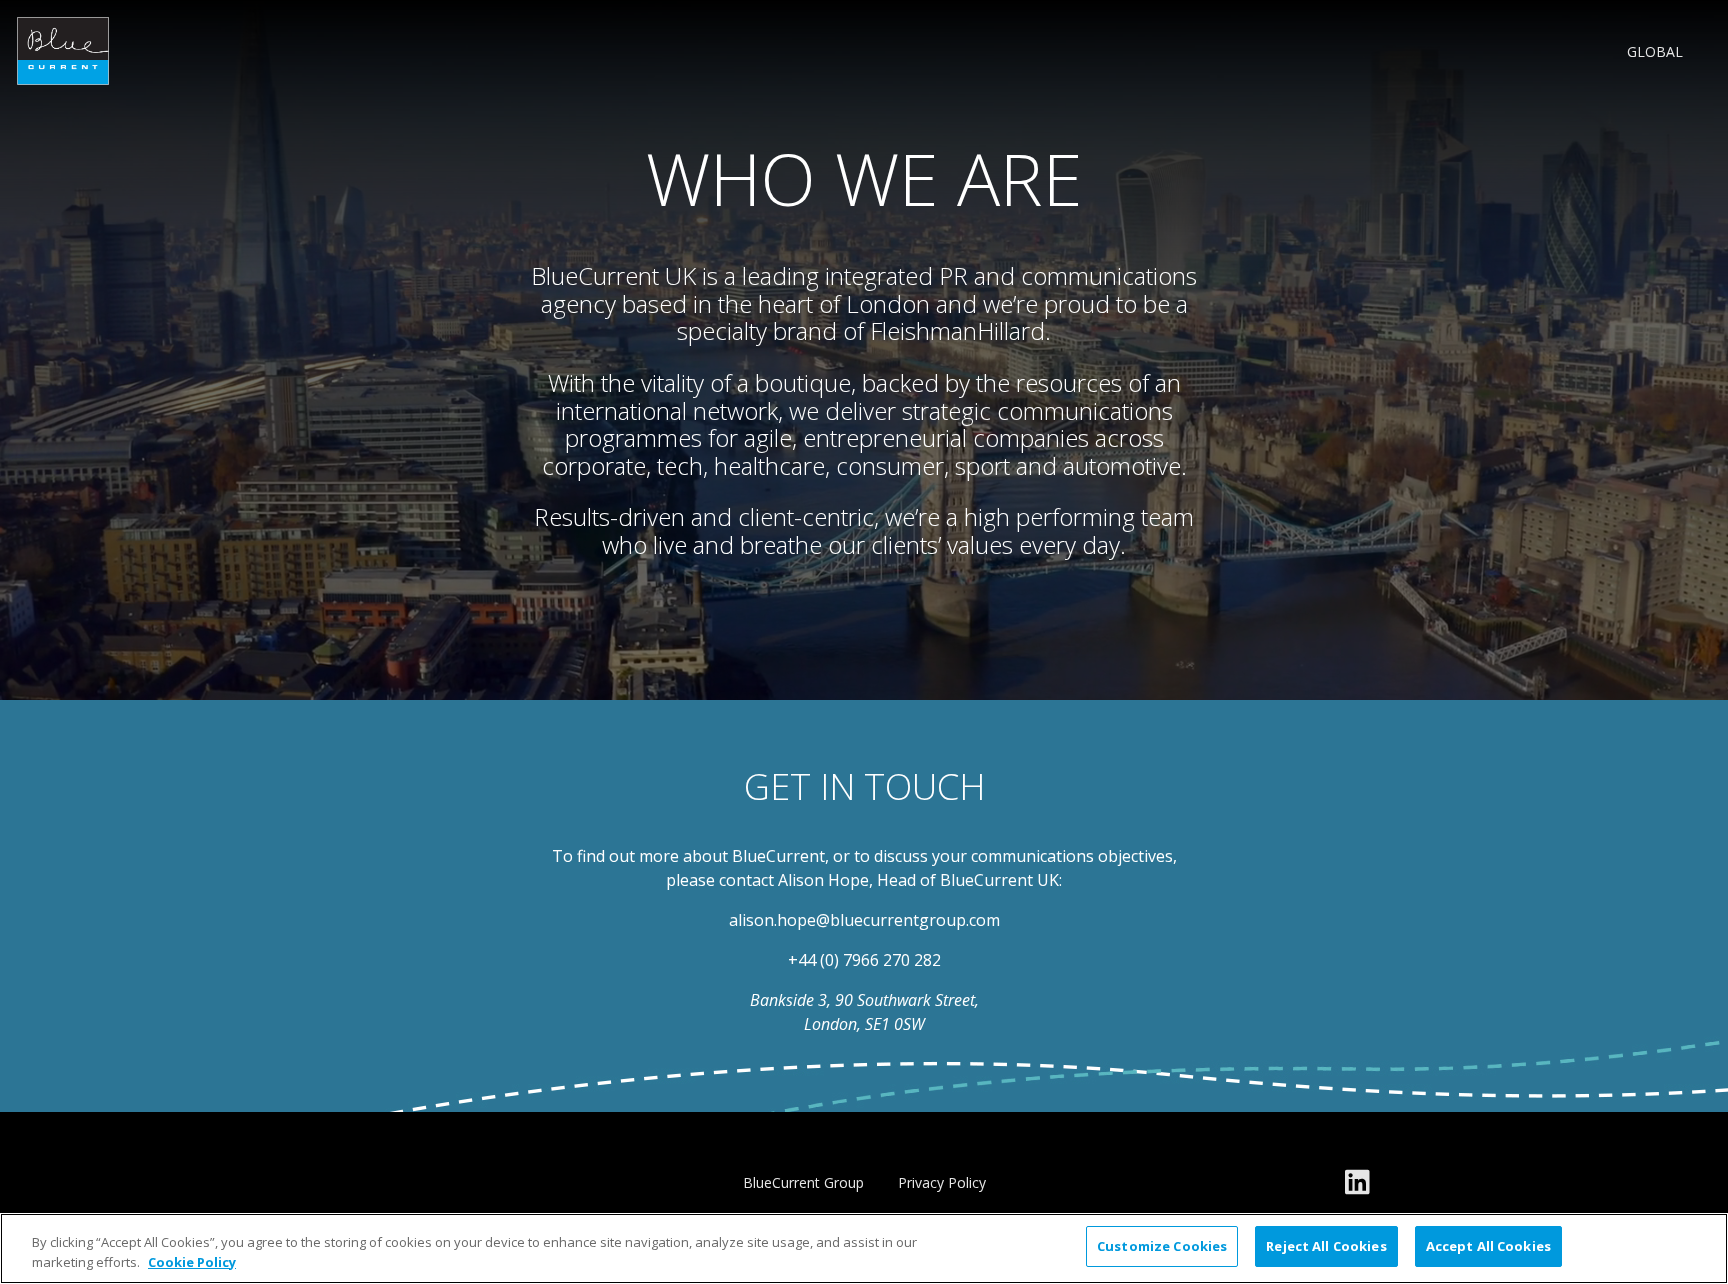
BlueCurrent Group (803, 1182)
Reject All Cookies (1326, 1246)
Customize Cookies (1162, 1246)
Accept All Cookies (1488, 1246)
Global (1655, 50)
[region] (864, 1248)
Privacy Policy (942, 1182)
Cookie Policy (192, 1262)
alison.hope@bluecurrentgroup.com (864, 920)
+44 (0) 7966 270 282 (864, 960)
